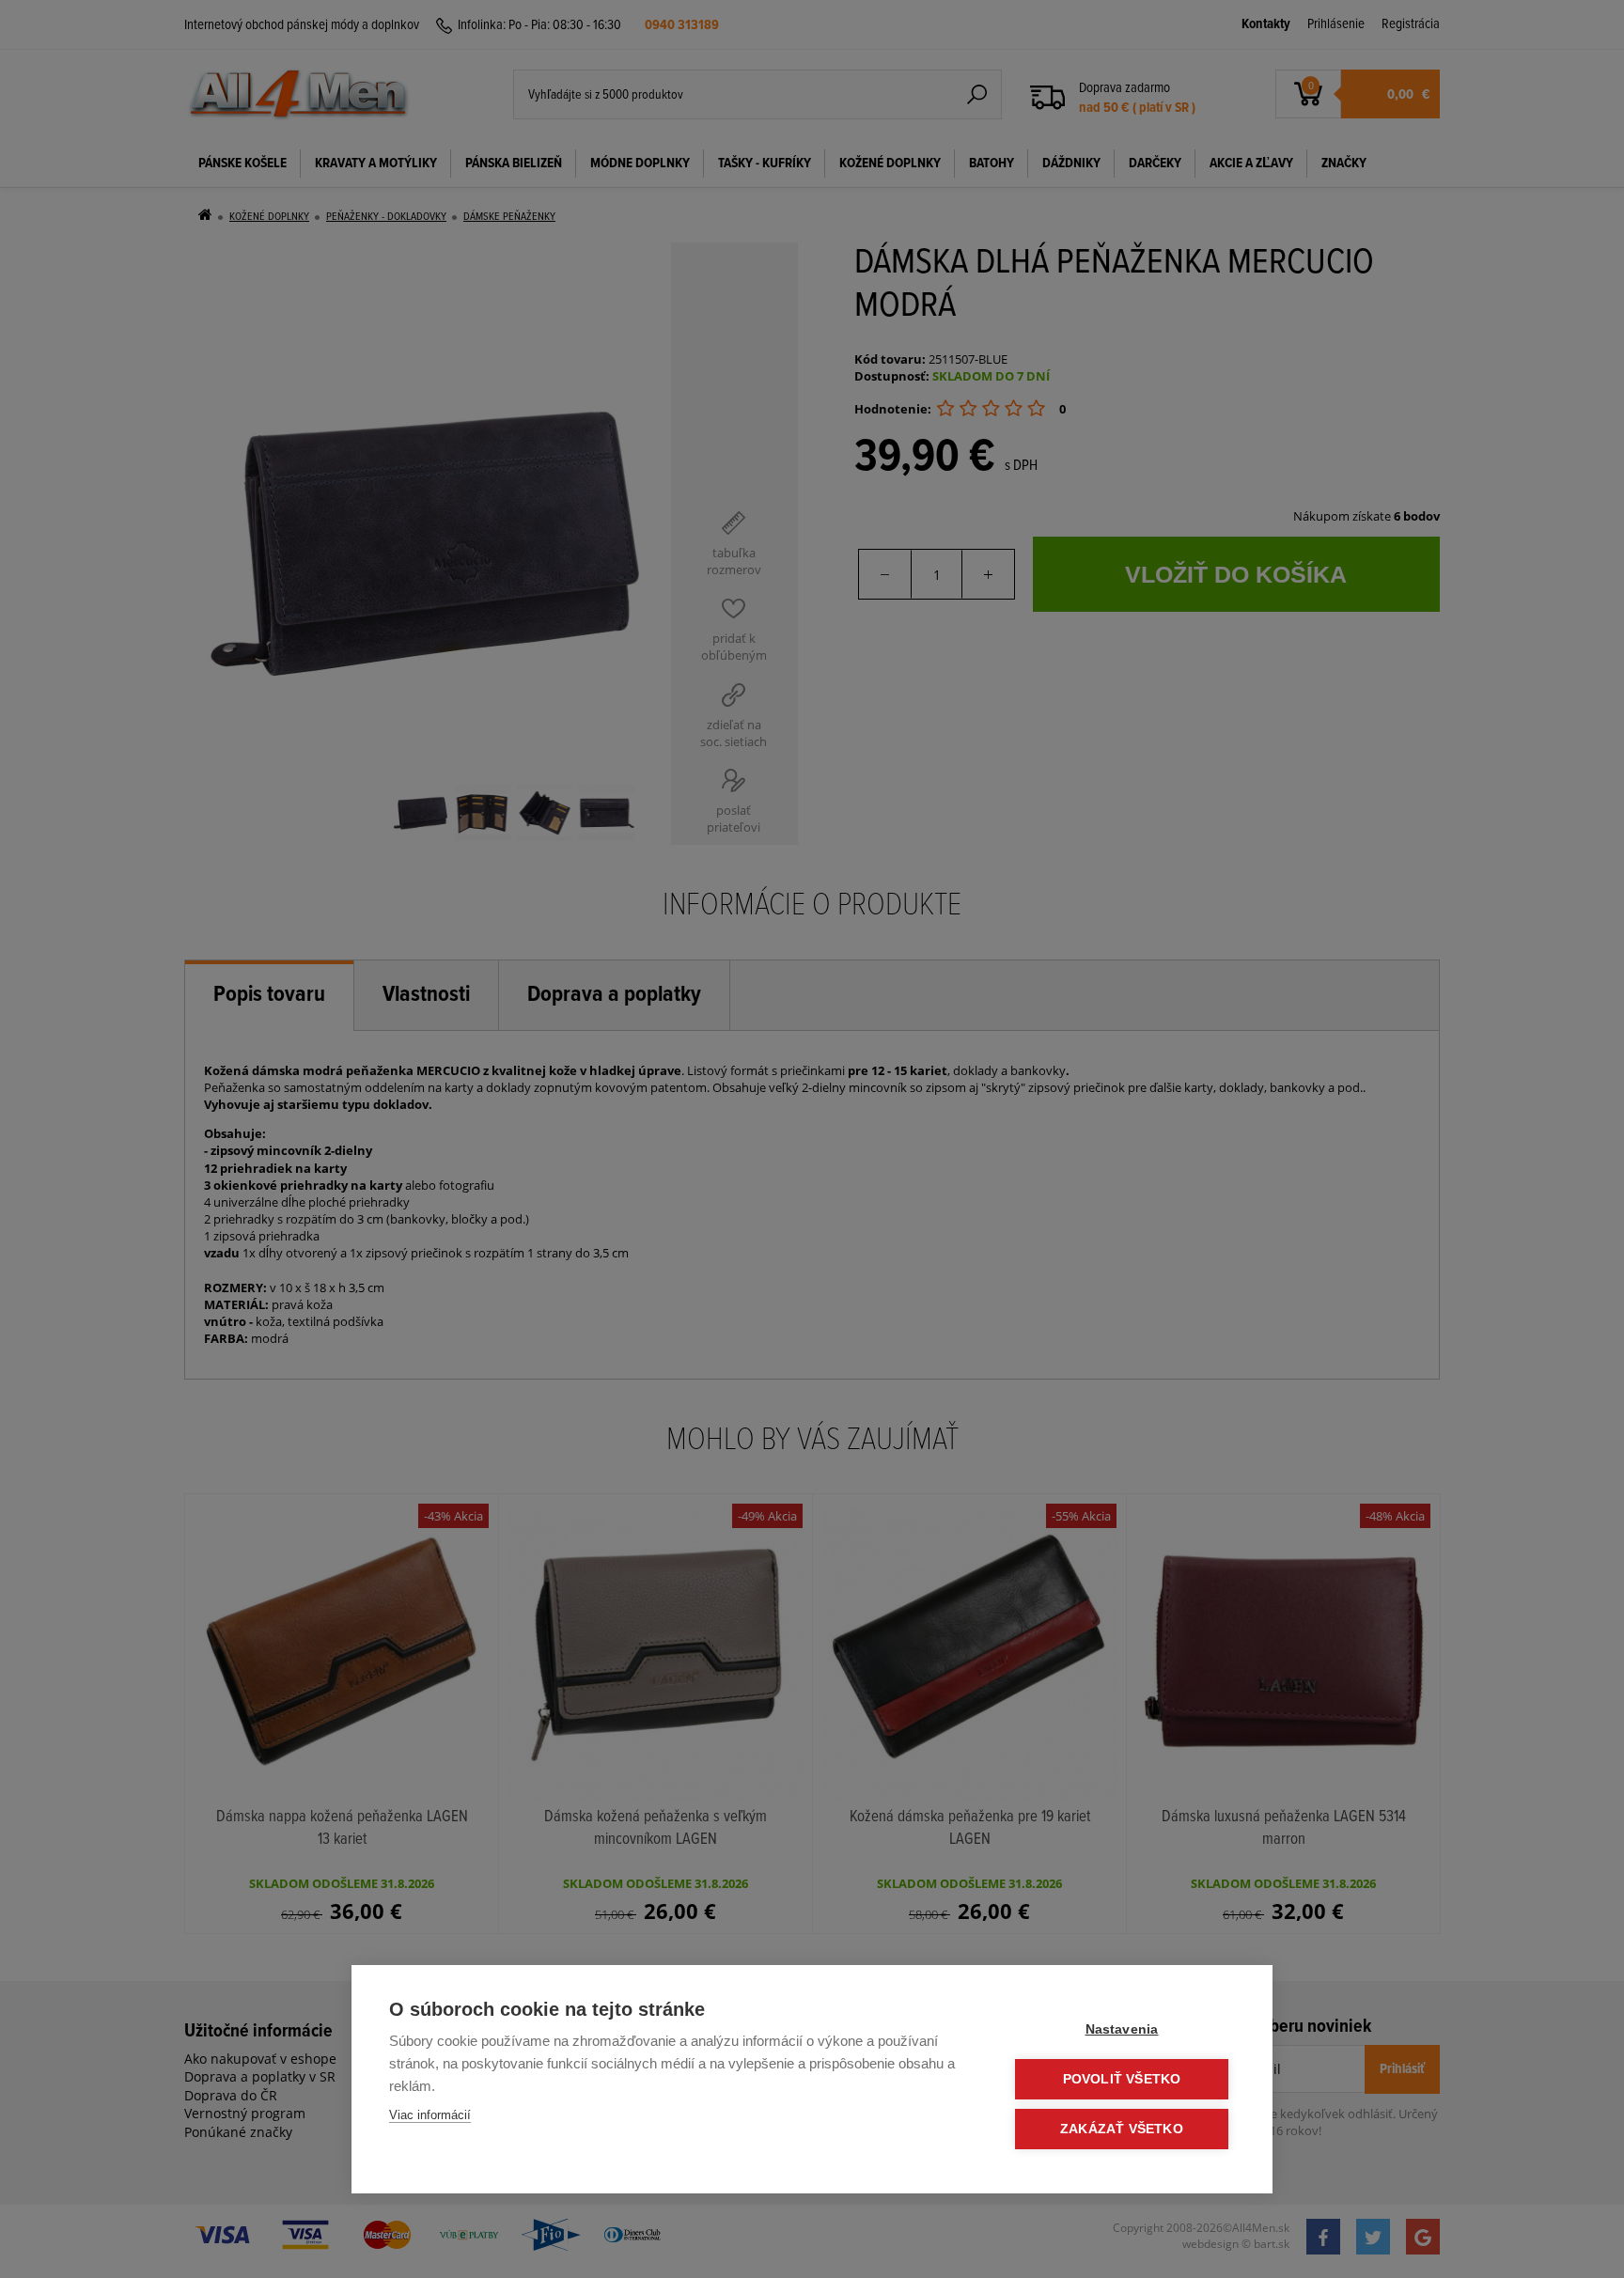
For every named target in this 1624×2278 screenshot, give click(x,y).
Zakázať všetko (1122, 2129)
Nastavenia (1122, 2029)
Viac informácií (430, 2115)
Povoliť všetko (1122, 2079)
